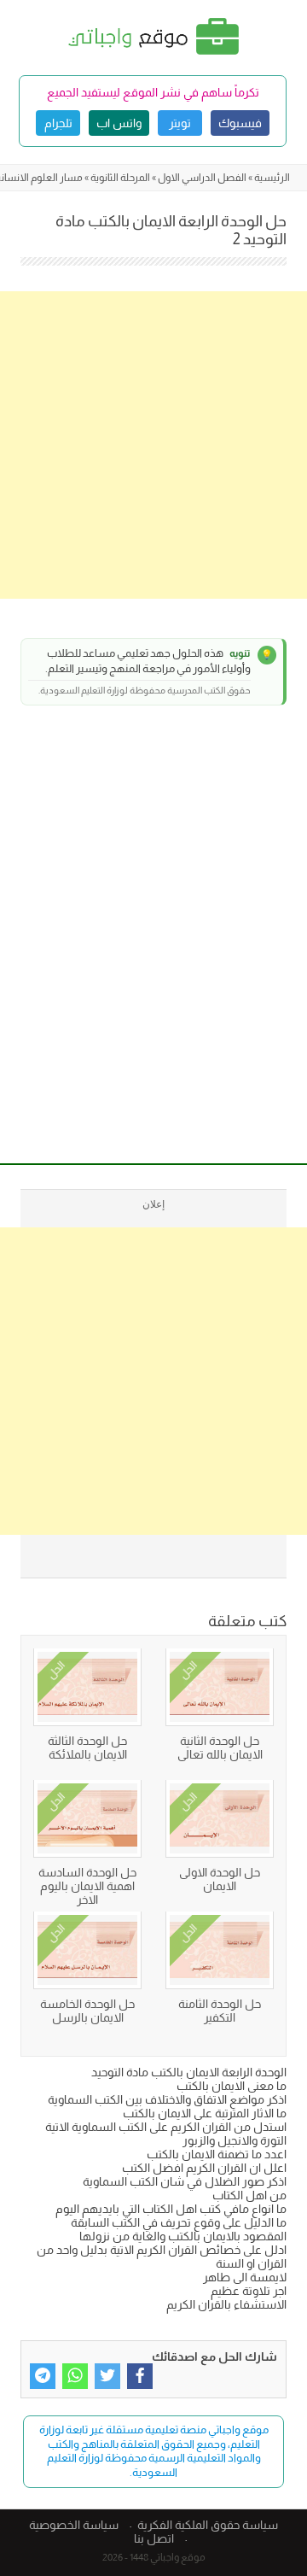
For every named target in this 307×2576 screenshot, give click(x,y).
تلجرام (58, 123)
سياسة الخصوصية (74, 2525)
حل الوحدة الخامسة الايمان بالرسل (87, 2011)
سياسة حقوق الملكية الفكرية (208, 2525)
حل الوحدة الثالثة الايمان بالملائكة (87, 1748)
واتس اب (119, 123)
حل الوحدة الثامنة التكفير (220, 2011)
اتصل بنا (154, 2538)
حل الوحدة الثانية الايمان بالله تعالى (220, 1748)
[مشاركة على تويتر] (107, 2376)
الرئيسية (272, 178)
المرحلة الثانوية (120, 178)
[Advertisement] (153, 445)
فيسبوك (240, 123)
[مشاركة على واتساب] (75, 2376)
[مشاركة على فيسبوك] (140, 2376)
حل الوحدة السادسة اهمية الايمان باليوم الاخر (87, 1886)
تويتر (180, 123)
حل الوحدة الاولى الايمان (220, 1879)
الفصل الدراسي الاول (202, 178)
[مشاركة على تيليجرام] (43, 2376)
